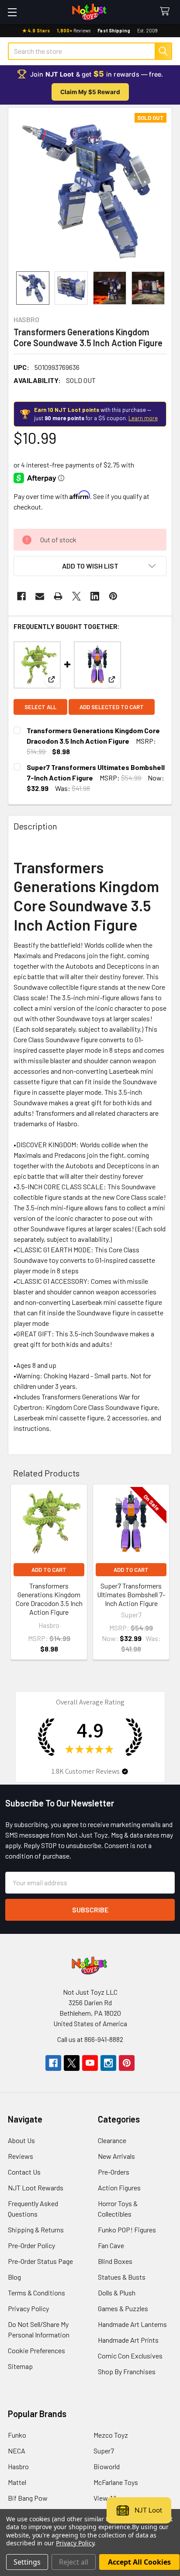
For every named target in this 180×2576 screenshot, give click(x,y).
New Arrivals (116, 2156)
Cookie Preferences (36, 2350)
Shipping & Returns (36, 2230)
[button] (90, 566)
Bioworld (107, 2466)
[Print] (58, 596)
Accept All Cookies (139, 2562)
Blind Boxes (115, 2261)
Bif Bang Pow (28, 2498)
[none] (90, 190)
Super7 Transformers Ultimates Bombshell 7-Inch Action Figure (131, 1594)
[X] (76, 596)
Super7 (104, 2451)
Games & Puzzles (123, 2308)
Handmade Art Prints (128, 2340)
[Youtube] (90, 2063)
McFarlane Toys (116, 2482)
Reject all (74, 2562)
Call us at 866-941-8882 (90, 2039)
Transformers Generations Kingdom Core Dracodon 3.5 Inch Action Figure (49, 1599)
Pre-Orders (114, 2172)
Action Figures (119, 2188)
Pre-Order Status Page (40, 2261)
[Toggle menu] (12, 12)
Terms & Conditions (36, 2293)
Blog (14, 2277)
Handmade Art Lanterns (132, 2324)
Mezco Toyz (111, 2435)
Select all (40, 707)
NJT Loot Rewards (36, 2188)
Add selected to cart (112, 707)
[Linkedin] (95, 596)
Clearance (112, 2140)
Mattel (17, 2482)
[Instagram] (108, 2063)
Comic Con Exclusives (130, 2356)
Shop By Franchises (127, 2371)
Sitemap (20, 2366)
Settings (27, 2562)
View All (105, 2498)
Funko (17, 2435)
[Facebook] (21, 596)
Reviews (21, 2156)
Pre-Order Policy (31, 2245)
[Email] (40, 596)
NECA (17, 2451)
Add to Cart (49, 1570)
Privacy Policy (28, 2308)
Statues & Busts (122, 2277)
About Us (21, 2140)
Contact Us (24, 2172)
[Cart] (167, 12)
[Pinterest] (113, 596)
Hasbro (18, 2466)
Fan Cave (111, 2245)
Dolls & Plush (117, 2293)
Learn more (143, 418)
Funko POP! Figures (127, 2230)
